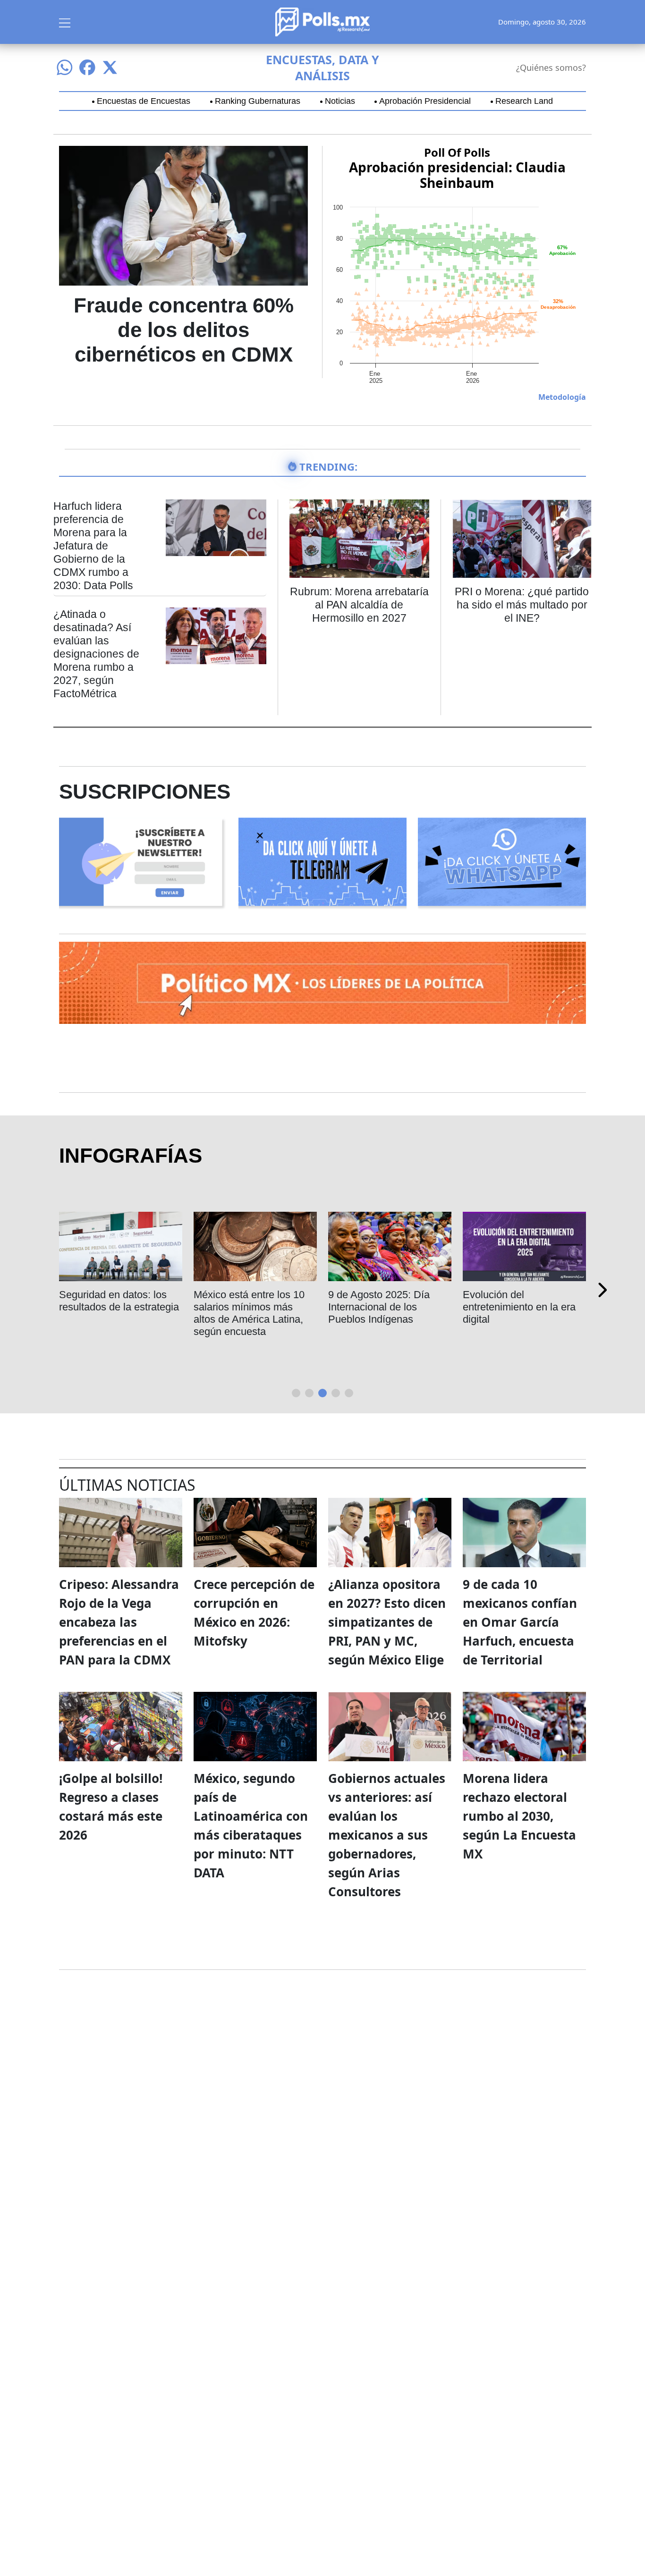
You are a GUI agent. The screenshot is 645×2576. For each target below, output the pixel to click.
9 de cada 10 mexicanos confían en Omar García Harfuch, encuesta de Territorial (520, 1622)
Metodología (562, 397)
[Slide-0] (296, 1393)
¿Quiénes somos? (551, 68)
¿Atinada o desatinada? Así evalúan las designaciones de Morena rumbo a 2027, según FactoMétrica (96, 654)
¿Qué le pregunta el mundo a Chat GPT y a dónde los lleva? (381, 1307)
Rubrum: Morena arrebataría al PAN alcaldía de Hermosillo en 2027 (359, 605)
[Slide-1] (309, 1393)
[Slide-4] (349, 1393)
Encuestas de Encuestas (144, 101)
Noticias (340, 101)
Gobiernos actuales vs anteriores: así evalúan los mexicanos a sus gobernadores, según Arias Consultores (387, 1835)
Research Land (524, 101)
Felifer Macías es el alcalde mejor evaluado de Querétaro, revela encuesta (253, 1313)
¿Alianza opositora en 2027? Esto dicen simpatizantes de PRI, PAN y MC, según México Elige (387, 1622)
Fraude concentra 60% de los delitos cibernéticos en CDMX (184, 330)
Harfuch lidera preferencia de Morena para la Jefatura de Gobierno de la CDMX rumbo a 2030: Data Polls (93, 546)
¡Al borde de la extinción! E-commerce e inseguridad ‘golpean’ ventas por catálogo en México (524, 1313)
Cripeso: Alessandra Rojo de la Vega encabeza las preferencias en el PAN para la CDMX (119, 1622)
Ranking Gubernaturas (258, 101)
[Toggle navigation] (65, 22)
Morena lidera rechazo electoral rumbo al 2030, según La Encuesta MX (519, 1816)
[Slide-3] (336, 1393)
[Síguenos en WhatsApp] (65, 68)
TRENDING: (328, 466)
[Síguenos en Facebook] (87, 68)
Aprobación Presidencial (425, 101)
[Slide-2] (322, 1393)
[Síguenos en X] (110, 68)
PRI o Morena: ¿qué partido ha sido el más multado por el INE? (522, 605)
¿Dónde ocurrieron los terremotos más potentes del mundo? (115, 1307)
